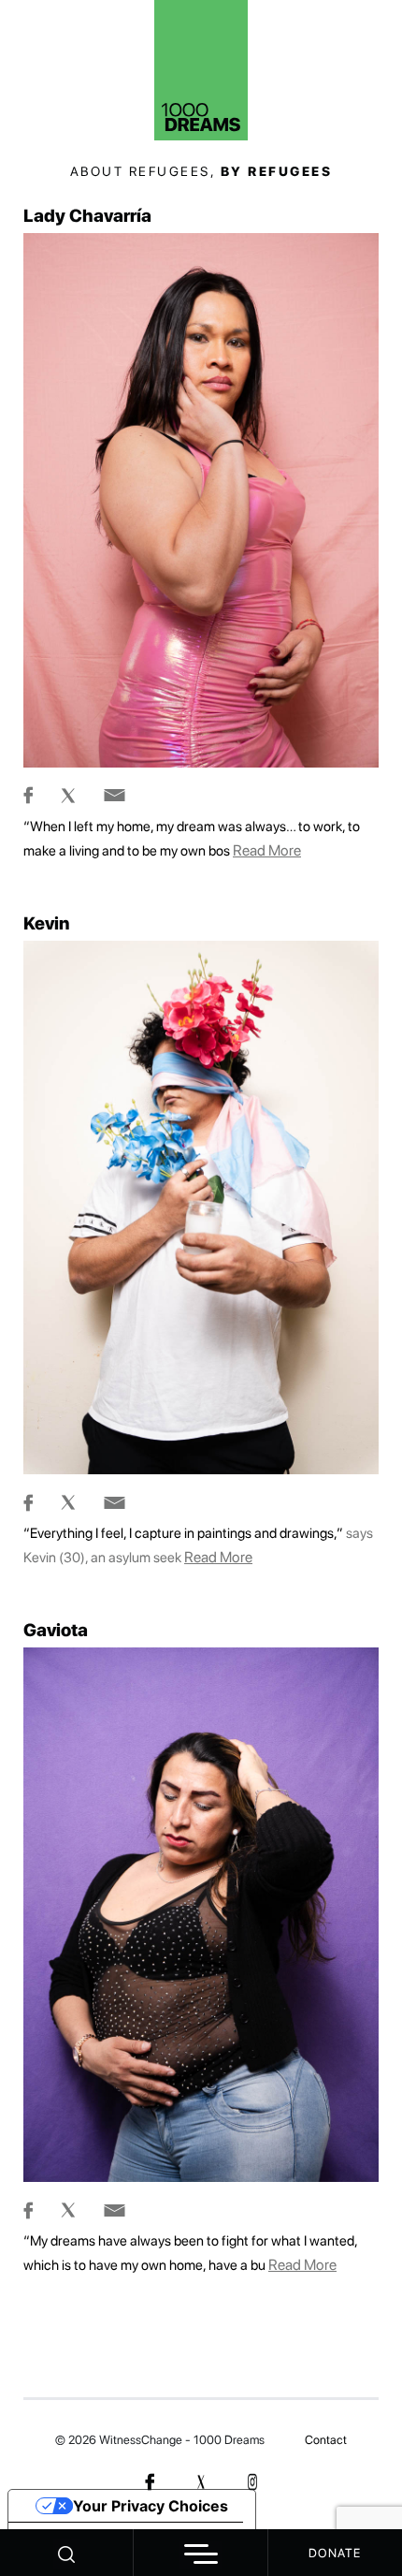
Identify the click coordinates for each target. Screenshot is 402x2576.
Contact (326, 2440)
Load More (201, 2354)
